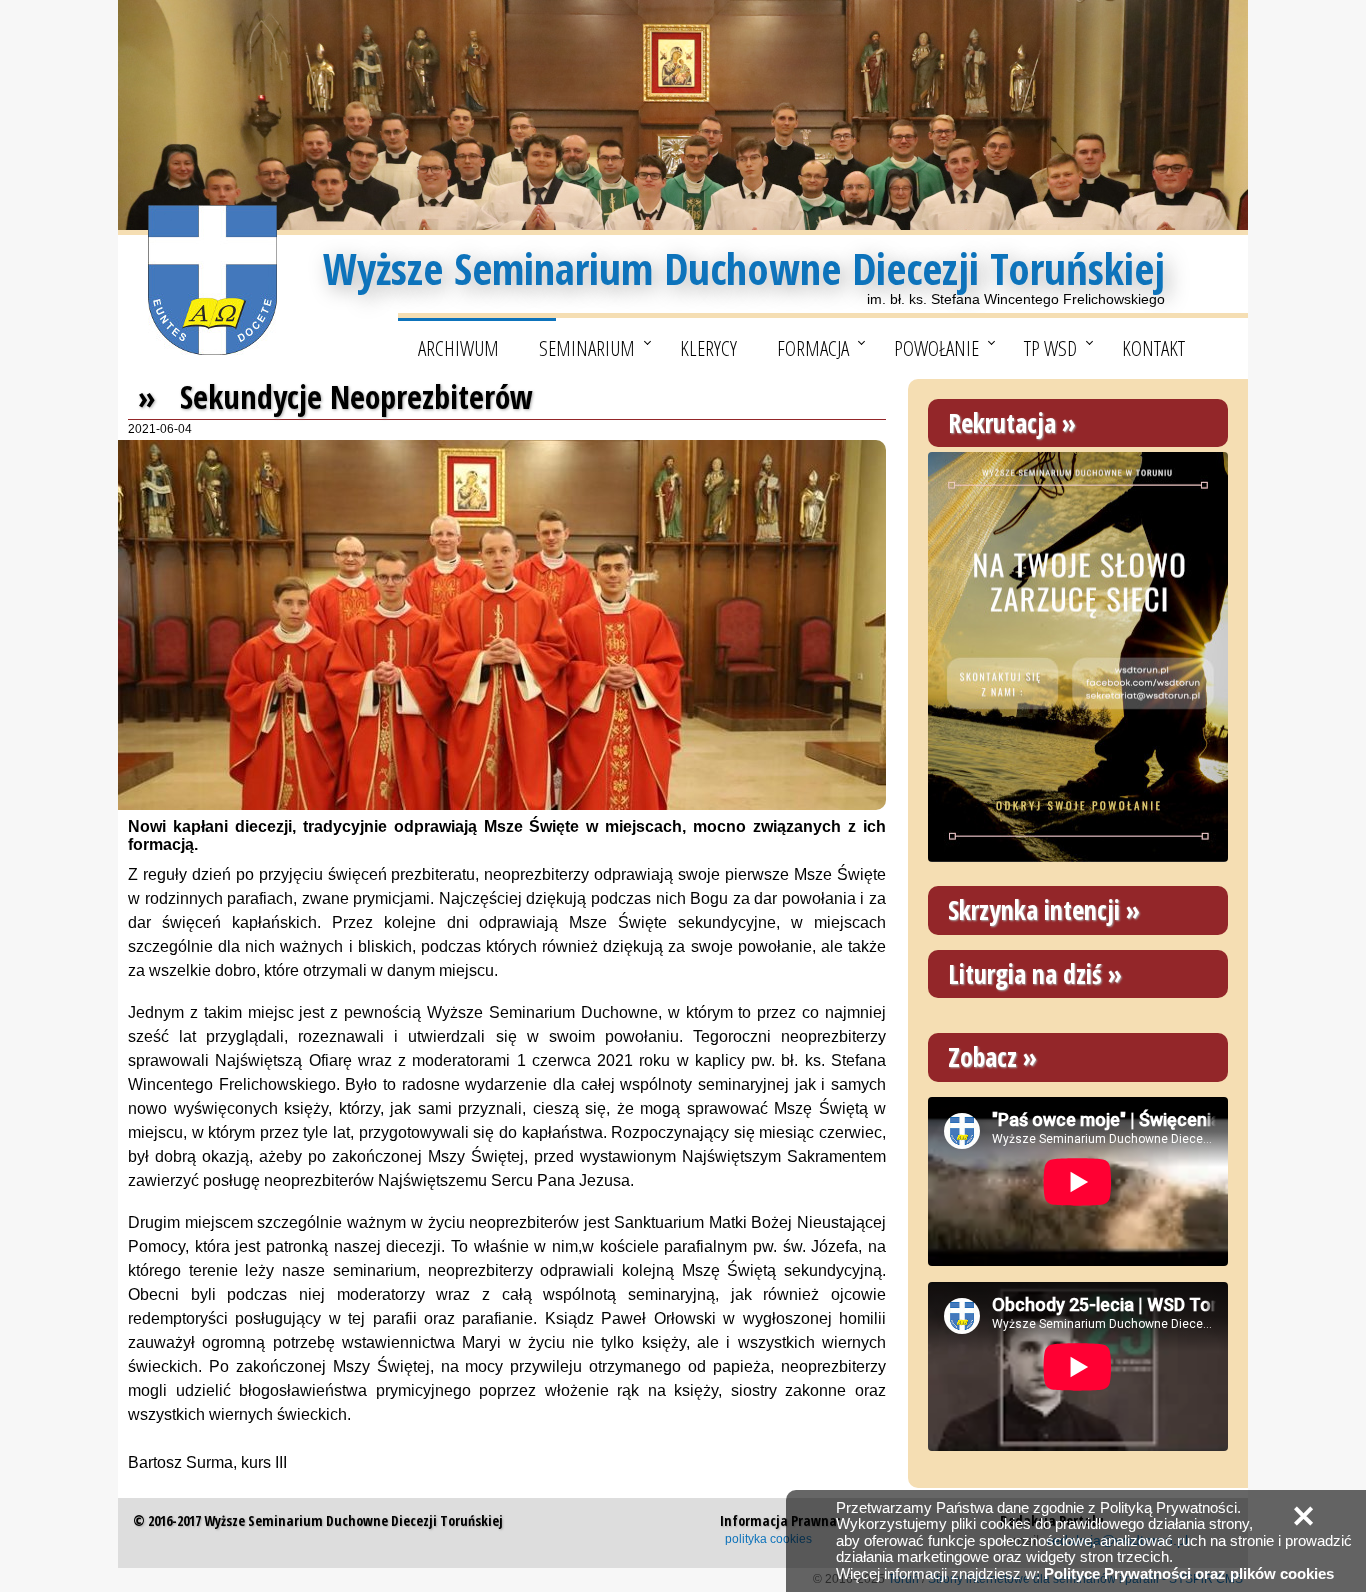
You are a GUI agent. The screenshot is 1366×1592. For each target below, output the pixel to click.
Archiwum (458, 348)
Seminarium (587, 348)
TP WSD (1050, 348)
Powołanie (936, 348)
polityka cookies (768, 1539)
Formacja (813, 348)
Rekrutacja (1002, 423)
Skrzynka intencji (1034, 910)
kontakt (1153, 348)
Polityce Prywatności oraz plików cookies (1189, 1573)
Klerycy (708, 348)
